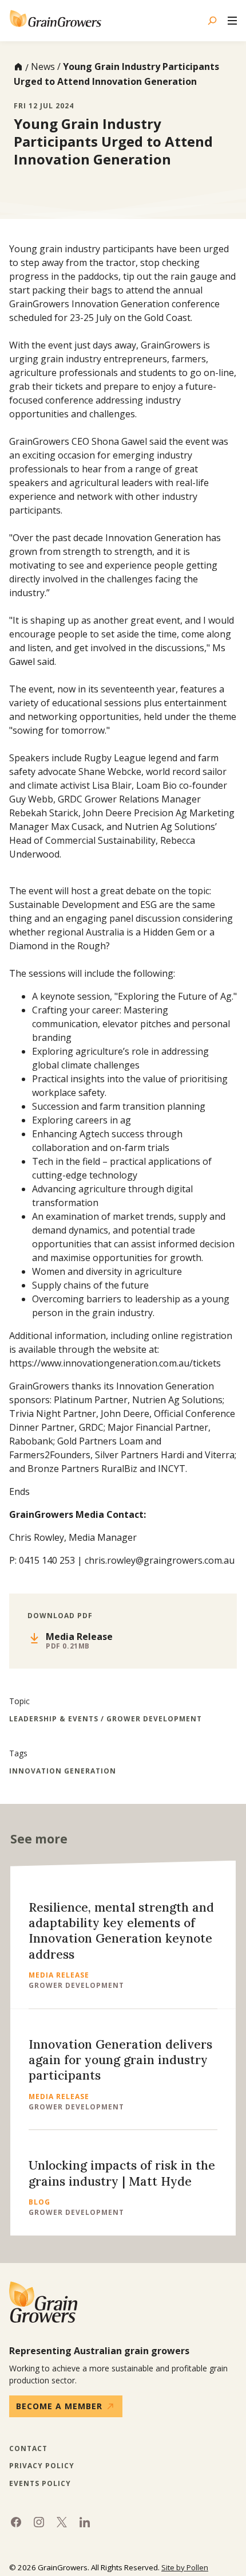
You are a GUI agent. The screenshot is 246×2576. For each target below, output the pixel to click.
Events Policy (40, 2484)
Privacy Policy (42, 2466)
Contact (28, 2449)
